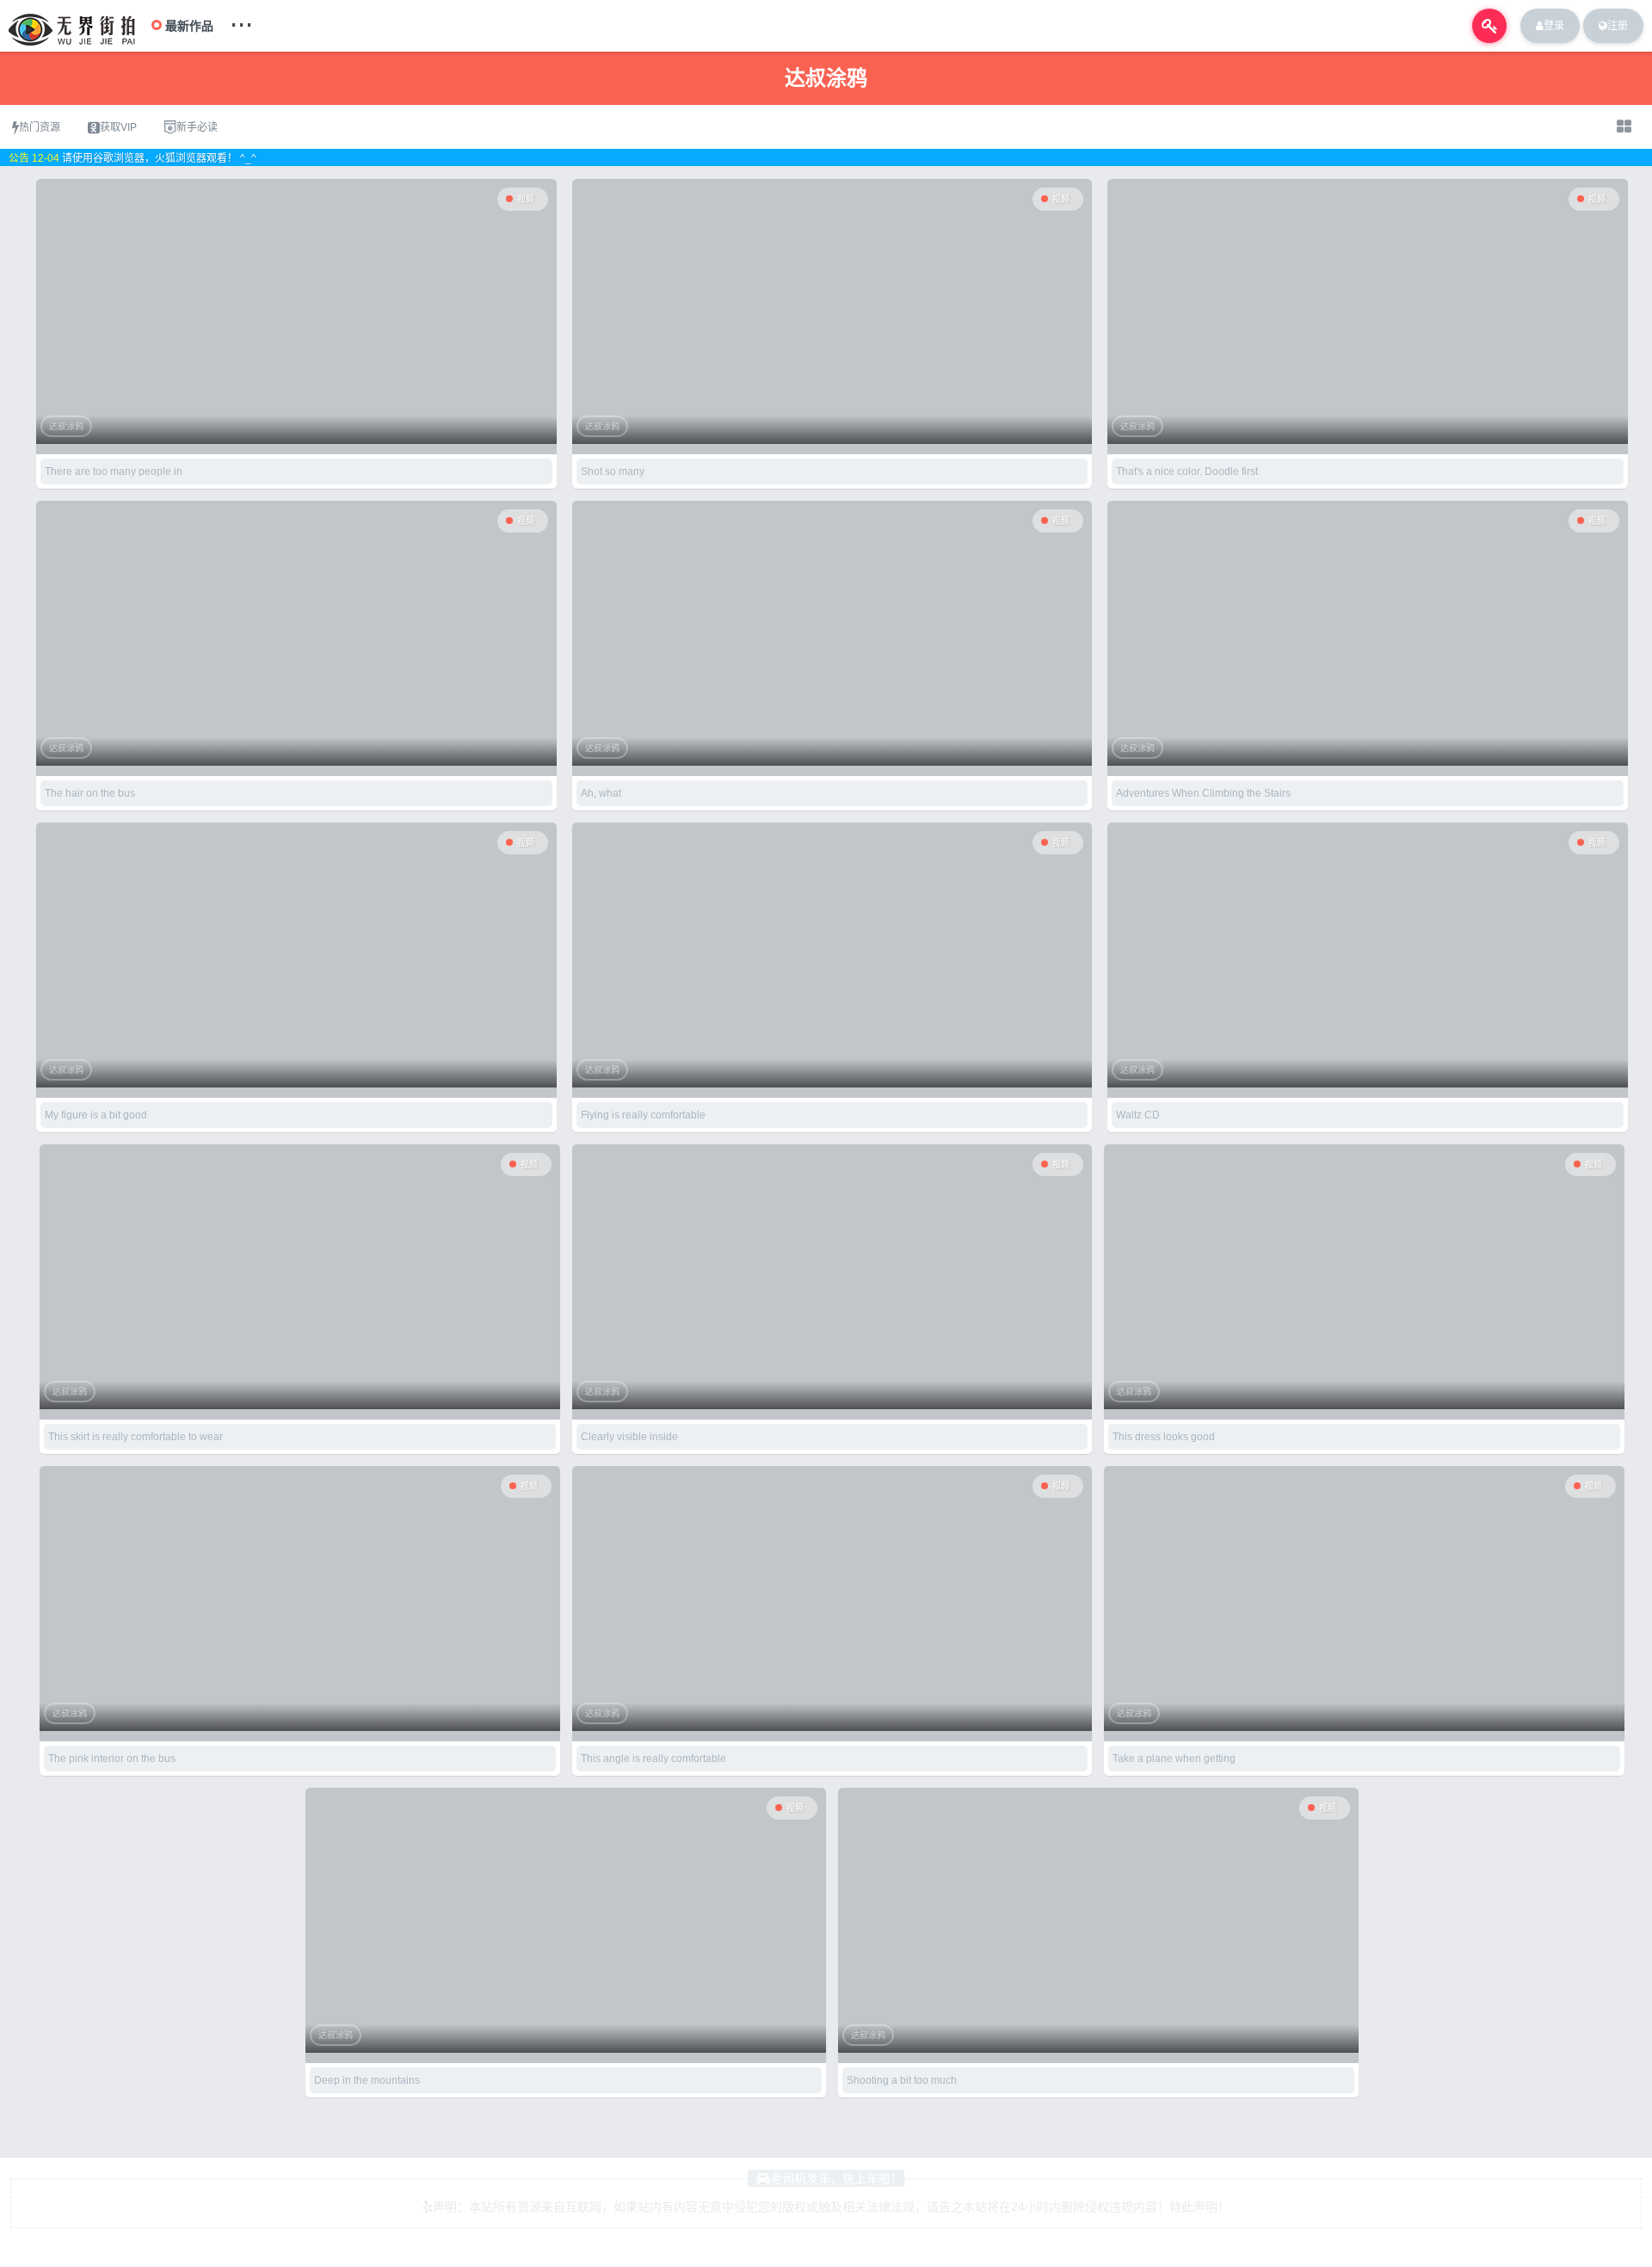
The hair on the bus (90, 793)
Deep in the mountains (367, 2080)
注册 (1618, 26)
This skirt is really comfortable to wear (136, 1437)
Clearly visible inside (629, 1437)
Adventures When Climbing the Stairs (1203, 793)
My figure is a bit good (96, 1115)
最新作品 (189, 26)
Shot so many (613, 471)
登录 (1554, 26)
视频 (526, 199)
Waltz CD (1138, 1115)
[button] (1489, 26)
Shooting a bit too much (902, 2080)
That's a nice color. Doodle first (1187, 471)
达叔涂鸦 (66, 426)
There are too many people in (114, 471)
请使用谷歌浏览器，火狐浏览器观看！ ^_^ (159, 158)
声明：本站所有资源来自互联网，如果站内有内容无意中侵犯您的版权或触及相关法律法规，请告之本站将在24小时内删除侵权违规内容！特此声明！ (831, 2207)
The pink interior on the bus (112, 1759)
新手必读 (197, 127)
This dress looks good (1164, 1437)
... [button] (241, 21)
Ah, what (601, 793)
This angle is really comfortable (653, 1759)
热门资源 (40, 127)
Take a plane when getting (1174, 1759)
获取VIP (118, 127)
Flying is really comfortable (643, 1115)
